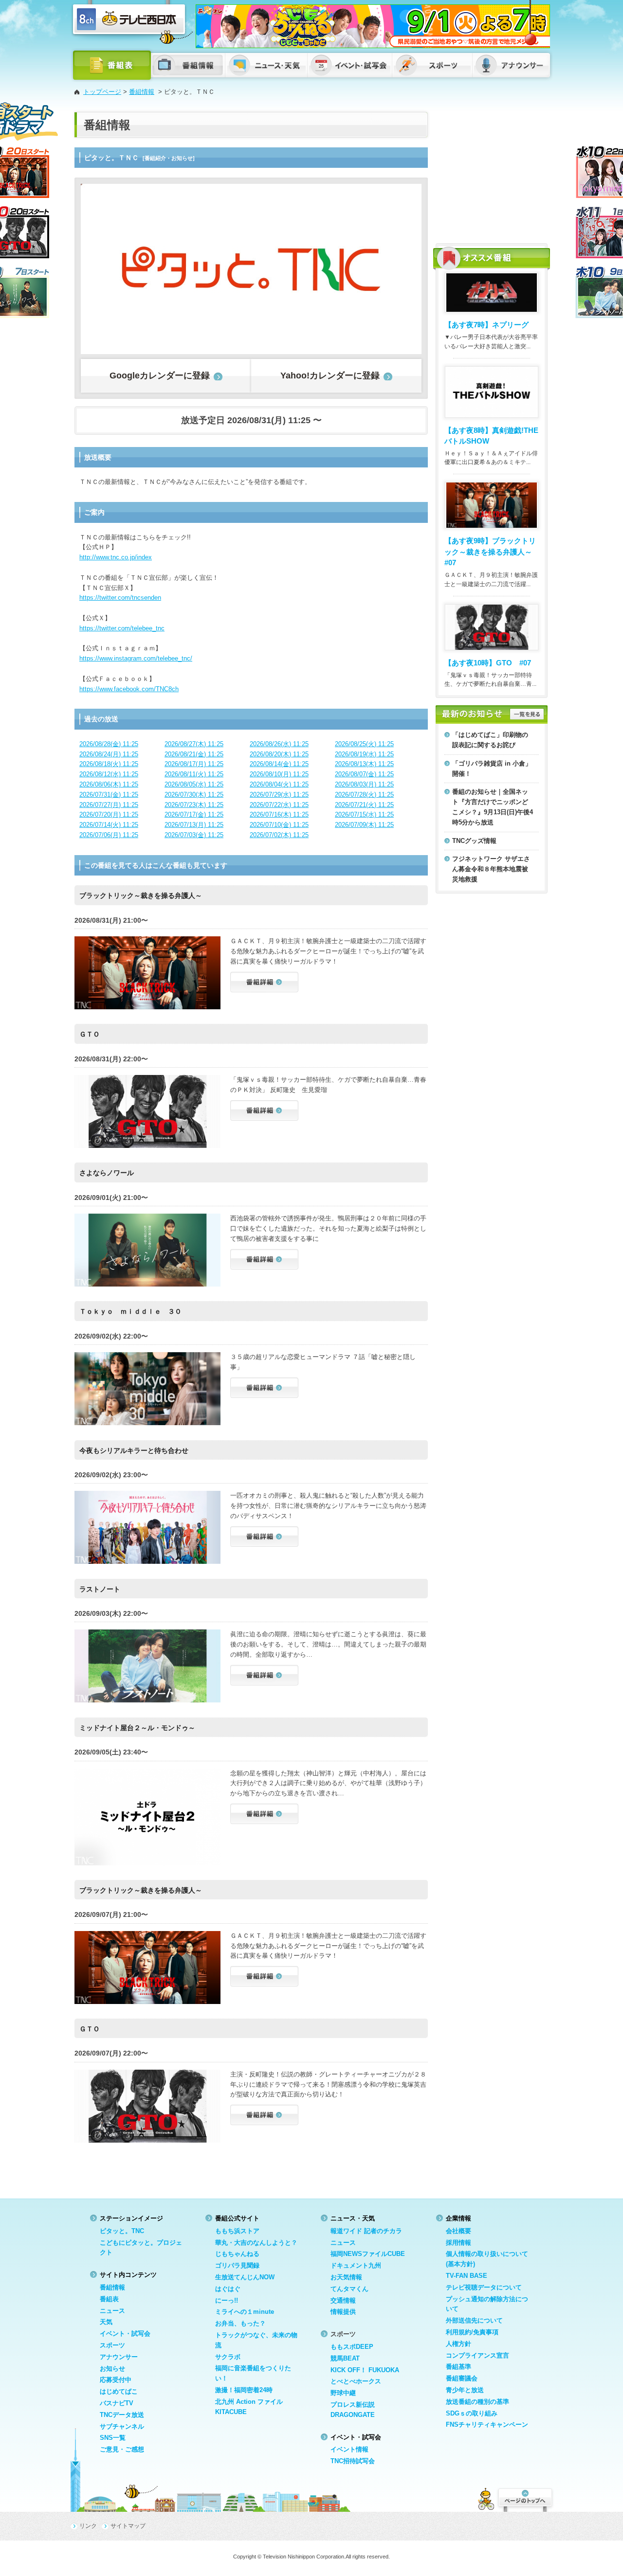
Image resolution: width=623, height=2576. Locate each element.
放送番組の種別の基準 (477, 2402)
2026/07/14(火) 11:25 (109, 825)
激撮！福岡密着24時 (244, 2390)
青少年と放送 (465, 2390)
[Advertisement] (492, 173)
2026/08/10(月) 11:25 (279, 774)
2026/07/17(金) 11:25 (194, 814)
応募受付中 (116, 2380)
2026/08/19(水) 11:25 (364, 754)
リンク (88, 2526)
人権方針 (458, 2344)
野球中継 (343, 2393)
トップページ (102, 92)
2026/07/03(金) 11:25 (194, 835)
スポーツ (112, 2345)
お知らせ (112, 2369)
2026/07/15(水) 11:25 (364, 814)
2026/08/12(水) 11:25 (109, 774)
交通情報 (343, 2300)
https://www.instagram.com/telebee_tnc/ (136, 658)
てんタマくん (349, 2289)
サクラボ (228, 2357)
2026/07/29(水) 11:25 (279, 795)
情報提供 (343, 2312)
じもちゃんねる (237, 2254)
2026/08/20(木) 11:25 (279, 754)
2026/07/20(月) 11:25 (109, 814)
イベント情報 (349, 2449)
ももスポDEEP (352, 2347)
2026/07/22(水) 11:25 (279, 805)
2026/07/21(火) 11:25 (364, 805)
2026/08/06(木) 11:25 (109, 784)
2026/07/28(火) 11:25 (364, 795)
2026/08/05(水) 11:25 (194, 784)
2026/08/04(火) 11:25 (279, 784)
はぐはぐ (228, 2289)
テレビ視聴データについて (484, 2287)
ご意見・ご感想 (122, 2449)
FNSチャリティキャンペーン (487, 2424)
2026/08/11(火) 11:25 (194, 774)
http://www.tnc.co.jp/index (116, 557)
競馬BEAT (345, 2358)
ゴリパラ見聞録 (237, 2265)
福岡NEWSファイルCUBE (368, 2254)
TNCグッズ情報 (474, 841)
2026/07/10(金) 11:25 (279, 825)
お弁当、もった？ (240, 2323)
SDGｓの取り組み (472, 2413)
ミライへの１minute (245, 2312)
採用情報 (458, 2243)
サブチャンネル (122, 2426)
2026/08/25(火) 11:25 (364, 744)
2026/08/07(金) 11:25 (364, 774)
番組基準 (458, 2367)
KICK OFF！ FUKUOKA (365, 2370)
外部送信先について (474, 2320)
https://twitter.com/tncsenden (120, 598)
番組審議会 (462, 2378)
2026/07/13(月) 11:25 (194, 825)
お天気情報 (346, 2277)
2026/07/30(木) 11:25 (194, 795)
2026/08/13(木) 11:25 (364, 764)
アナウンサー (119, 2357)
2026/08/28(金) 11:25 (109, 744)
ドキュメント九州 (356, 2265)
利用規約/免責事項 (472, 2332)
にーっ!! (227, 2300)
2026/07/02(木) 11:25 (279, 835)
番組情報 (142, 92)
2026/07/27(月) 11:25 (109, 805)
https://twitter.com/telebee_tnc (122, 628)
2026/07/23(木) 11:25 (194, 805)
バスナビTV (117, 2403)
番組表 (109, 2299)
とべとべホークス (356, 2381)
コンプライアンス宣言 (477, 2355)
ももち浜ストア (237, 2231)
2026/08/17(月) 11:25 (194, 764)
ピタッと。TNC (122, 2231)
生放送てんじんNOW (245, 2277)
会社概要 (458, 2231)
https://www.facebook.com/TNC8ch (129, 689)
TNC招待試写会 (353, 2461)
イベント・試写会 (125, 2334)
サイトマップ (128, 2526)
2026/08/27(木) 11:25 (194, 744)
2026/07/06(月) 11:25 (109, 835)
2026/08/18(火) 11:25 (109, 764)
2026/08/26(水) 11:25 (279, 744)
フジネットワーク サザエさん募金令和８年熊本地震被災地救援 (491, 869)
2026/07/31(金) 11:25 (109, 795)
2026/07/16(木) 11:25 (279, 814)
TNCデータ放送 (122, 2415)
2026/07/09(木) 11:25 (364, 825)
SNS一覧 (113, 2438)
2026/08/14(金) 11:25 (279, 764)
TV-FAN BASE (467, 2276)
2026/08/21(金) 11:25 (194, 754)
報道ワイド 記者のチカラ (366, 2231)
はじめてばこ (119, 2391)
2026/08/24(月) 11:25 (109, 754)
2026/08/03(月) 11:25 (364, 784)
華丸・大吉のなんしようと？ (256, 2243)
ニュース (112, 2311)
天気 (106, 2322)
